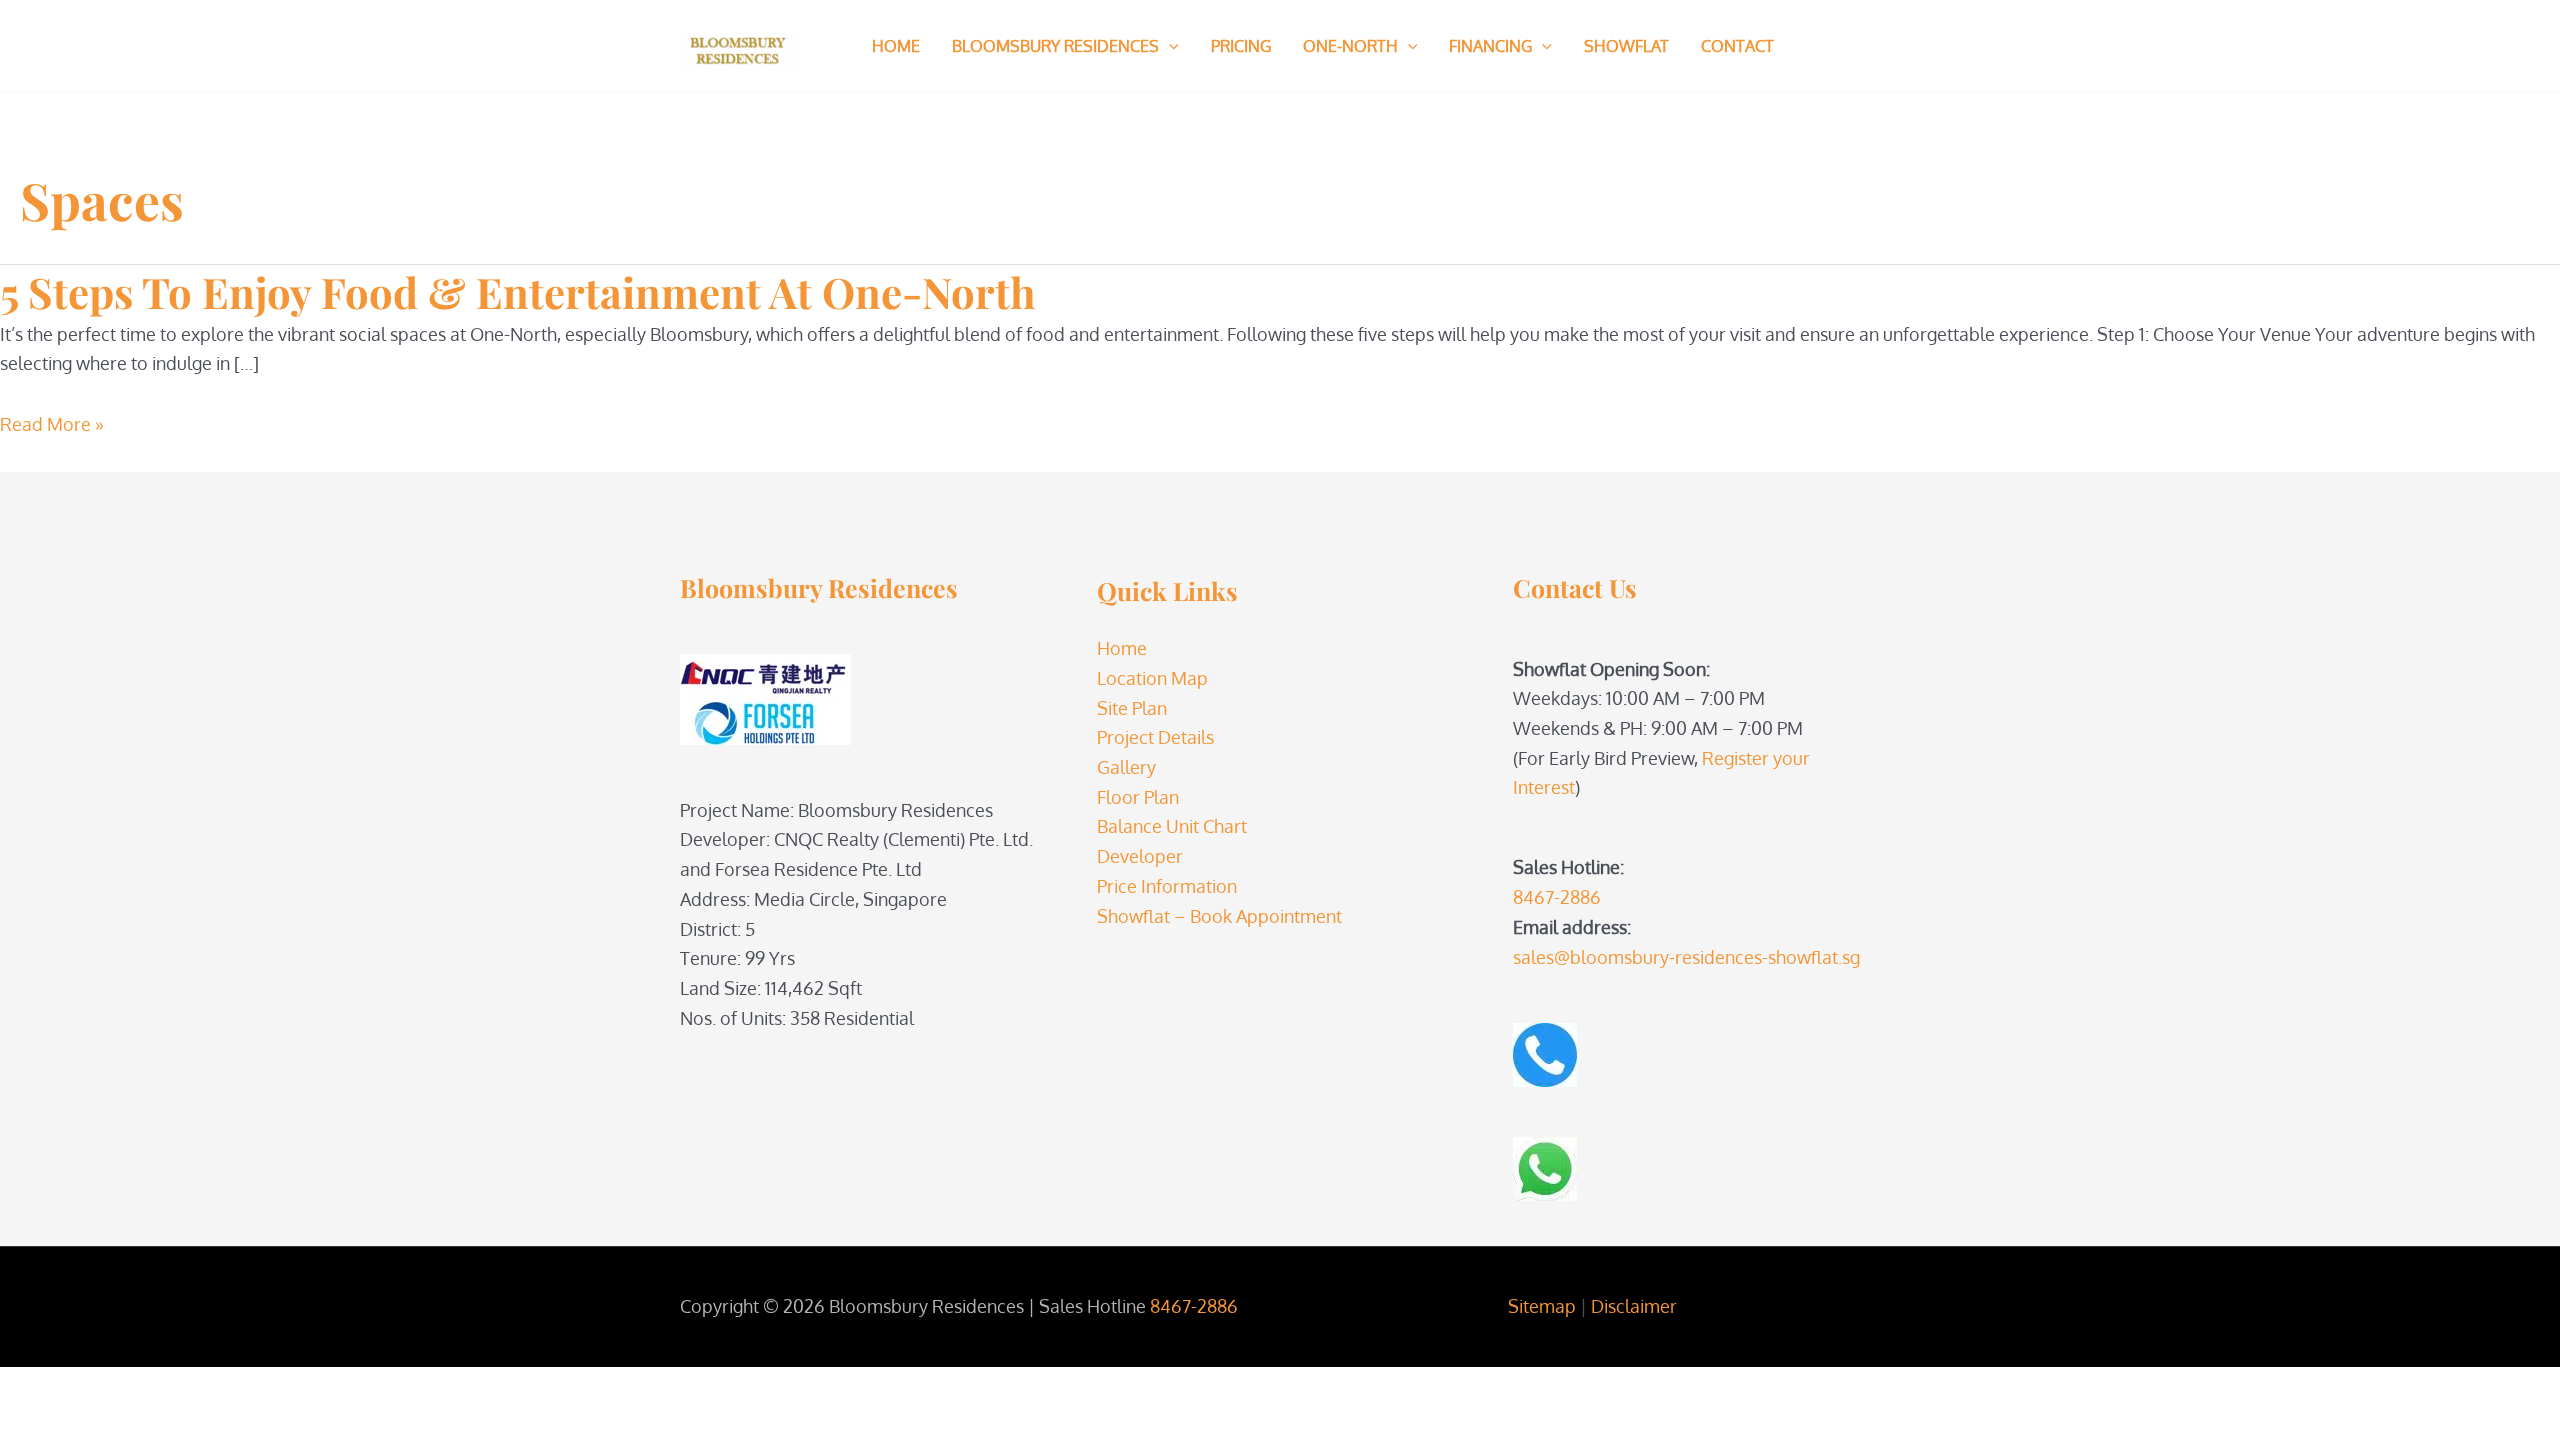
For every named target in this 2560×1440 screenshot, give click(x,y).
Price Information (1167, 886)
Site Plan (1132, 708)
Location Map (1152, 678)
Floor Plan (1138, 797)
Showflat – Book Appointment (1219, 916)
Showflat (1626, 46)
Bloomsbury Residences (1055, 46)
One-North (1350, 46)
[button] (1169, 46)
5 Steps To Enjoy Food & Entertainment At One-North (518, 292)
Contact (1737, 46)
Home (896, 46)
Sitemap (1542, 1306)
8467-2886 (1557, 897)
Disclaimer (1634, 1306)
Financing (1490, 46)
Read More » (52, 424)
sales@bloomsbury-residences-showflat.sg (1686, 957)
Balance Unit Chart (1172, 826)
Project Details (1155, 737)
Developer (1140, 856)
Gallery (1126, 767)
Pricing (1241, 46)
